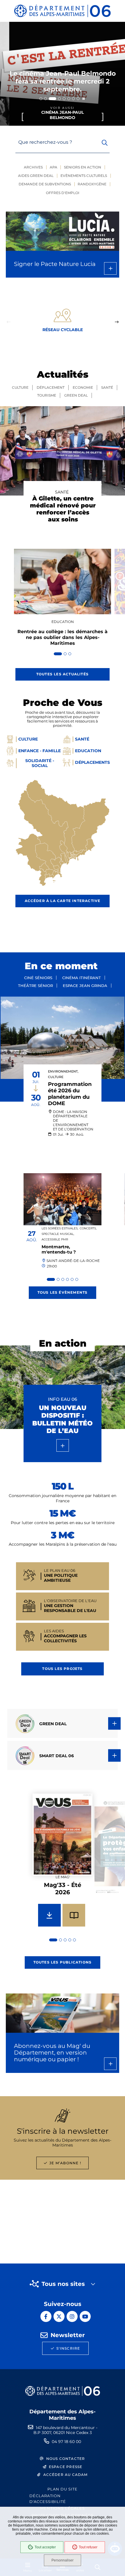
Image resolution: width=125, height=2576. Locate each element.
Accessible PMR (55, 1239)
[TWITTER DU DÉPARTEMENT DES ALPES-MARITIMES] (59, 2316)
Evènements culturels (84, 176)
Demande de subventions (45, 184)
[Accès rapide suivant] (117, 322)
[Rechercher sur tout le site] (105, 143)
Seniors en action (83, 167)
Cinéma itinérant (82, 978)
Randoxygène (92, 184)
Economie (83, 387)
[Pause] (84, 99)
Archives (33, 167)
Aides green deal (36, 176)
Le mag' (63, 1877)
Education (63, 622)
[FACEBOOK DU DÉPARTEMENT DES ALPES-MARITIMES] (46, 2316)
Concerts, (88, 1228)
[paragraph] (63, 1038)
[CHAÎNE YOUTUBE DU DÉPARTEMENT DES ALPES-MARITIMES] (85, 2316)
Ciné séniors (38, 978)
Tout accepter (45, 2547)
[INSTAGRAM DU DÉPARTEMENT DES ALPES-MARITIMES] (72, 2316)
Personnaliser (63, 2560)
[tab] (41, 99)
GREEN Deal (76, 395)
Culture (20, 387)
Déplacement (51, 387)
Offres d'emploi (63, 193)
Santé (107, 387)
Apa (53, 167)
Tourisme (47, 395)
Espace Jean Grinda (85, 986)
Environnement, (63, 1072)
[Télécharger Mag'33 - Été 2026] (49, 1915)
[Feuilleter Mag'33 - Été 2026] (74, 1915)
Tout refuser (88, 2547)
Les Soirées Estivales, (60, 1228)
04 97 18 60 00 (66, 2442)
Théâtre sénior (35, 986)
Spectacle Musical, (58, 1234)
